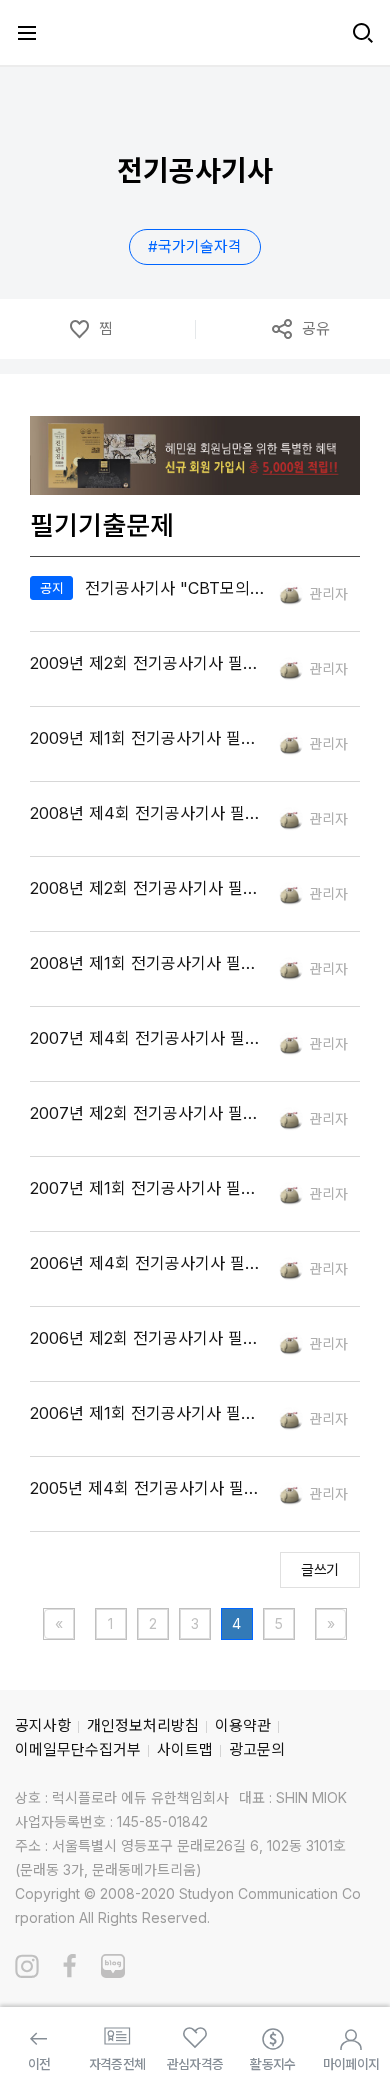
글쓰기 (320, 1569)
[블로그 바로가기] (113, 1966)
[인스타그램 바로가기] (27, 1966)
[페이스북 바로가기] (70, 1966)
